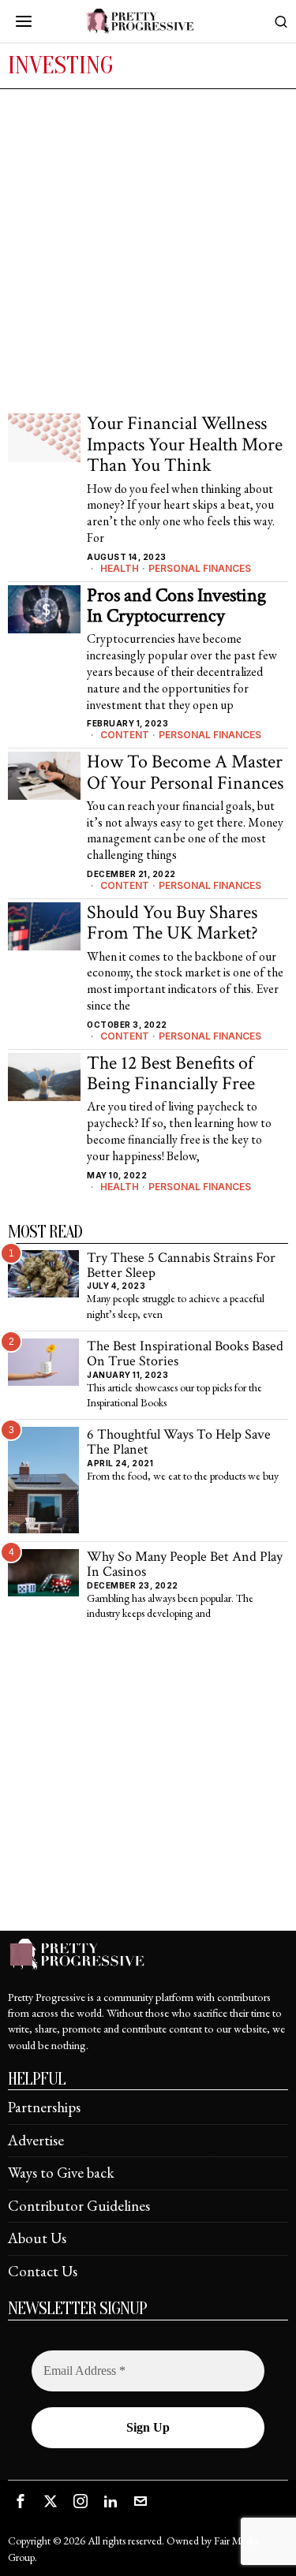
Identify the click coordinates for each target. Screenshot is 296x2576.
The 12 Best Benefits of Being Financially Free (171, 1074)
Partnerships (44, 2107)
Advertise (36, 2140)
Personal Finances (200, 568)
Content (125, 735)
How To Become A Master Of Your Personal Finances (185, 773)
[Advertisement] (148, 245)
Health (120, 568)
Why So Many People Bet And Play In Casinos (185, 1564)
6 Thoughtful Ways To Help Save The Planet (179, 1442)
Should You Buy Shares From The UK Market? (172, 923)
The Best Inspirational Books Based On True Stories (185, 1354)
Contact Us (43, 2271)
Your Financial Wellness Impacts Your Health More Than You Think (185, 444)
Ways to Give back (61, 2173)
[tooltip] (21, 2501)
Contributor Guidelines (79, 2206)
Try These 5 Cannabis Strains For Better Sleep (181, 1266)
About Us (37, 2238)
